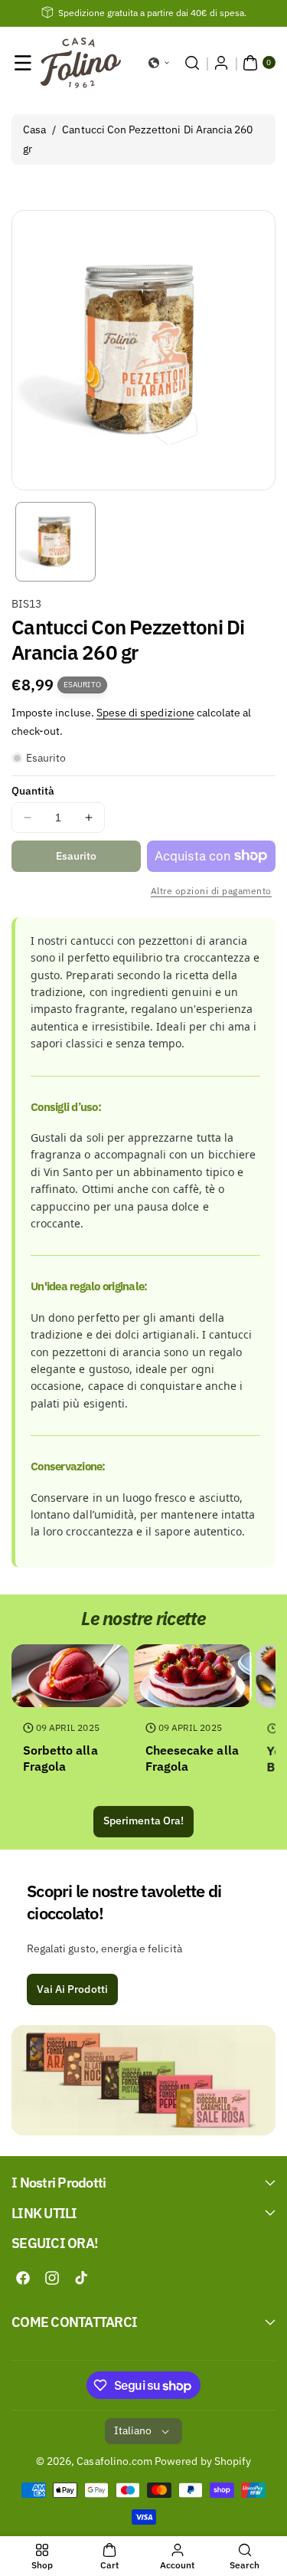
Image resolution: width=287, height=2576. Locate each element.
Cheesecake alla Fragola (192, 1758)
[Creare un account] (221, 63)
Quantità (33, 791)
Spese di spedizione (145, 713)
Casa (34, 129)
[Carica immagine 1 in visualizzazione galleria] (55, 542)
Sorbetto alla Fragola (60, 1758)
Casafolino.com (114, 2461)
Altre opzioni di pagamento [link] (211, 891)
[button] (23, 63)
